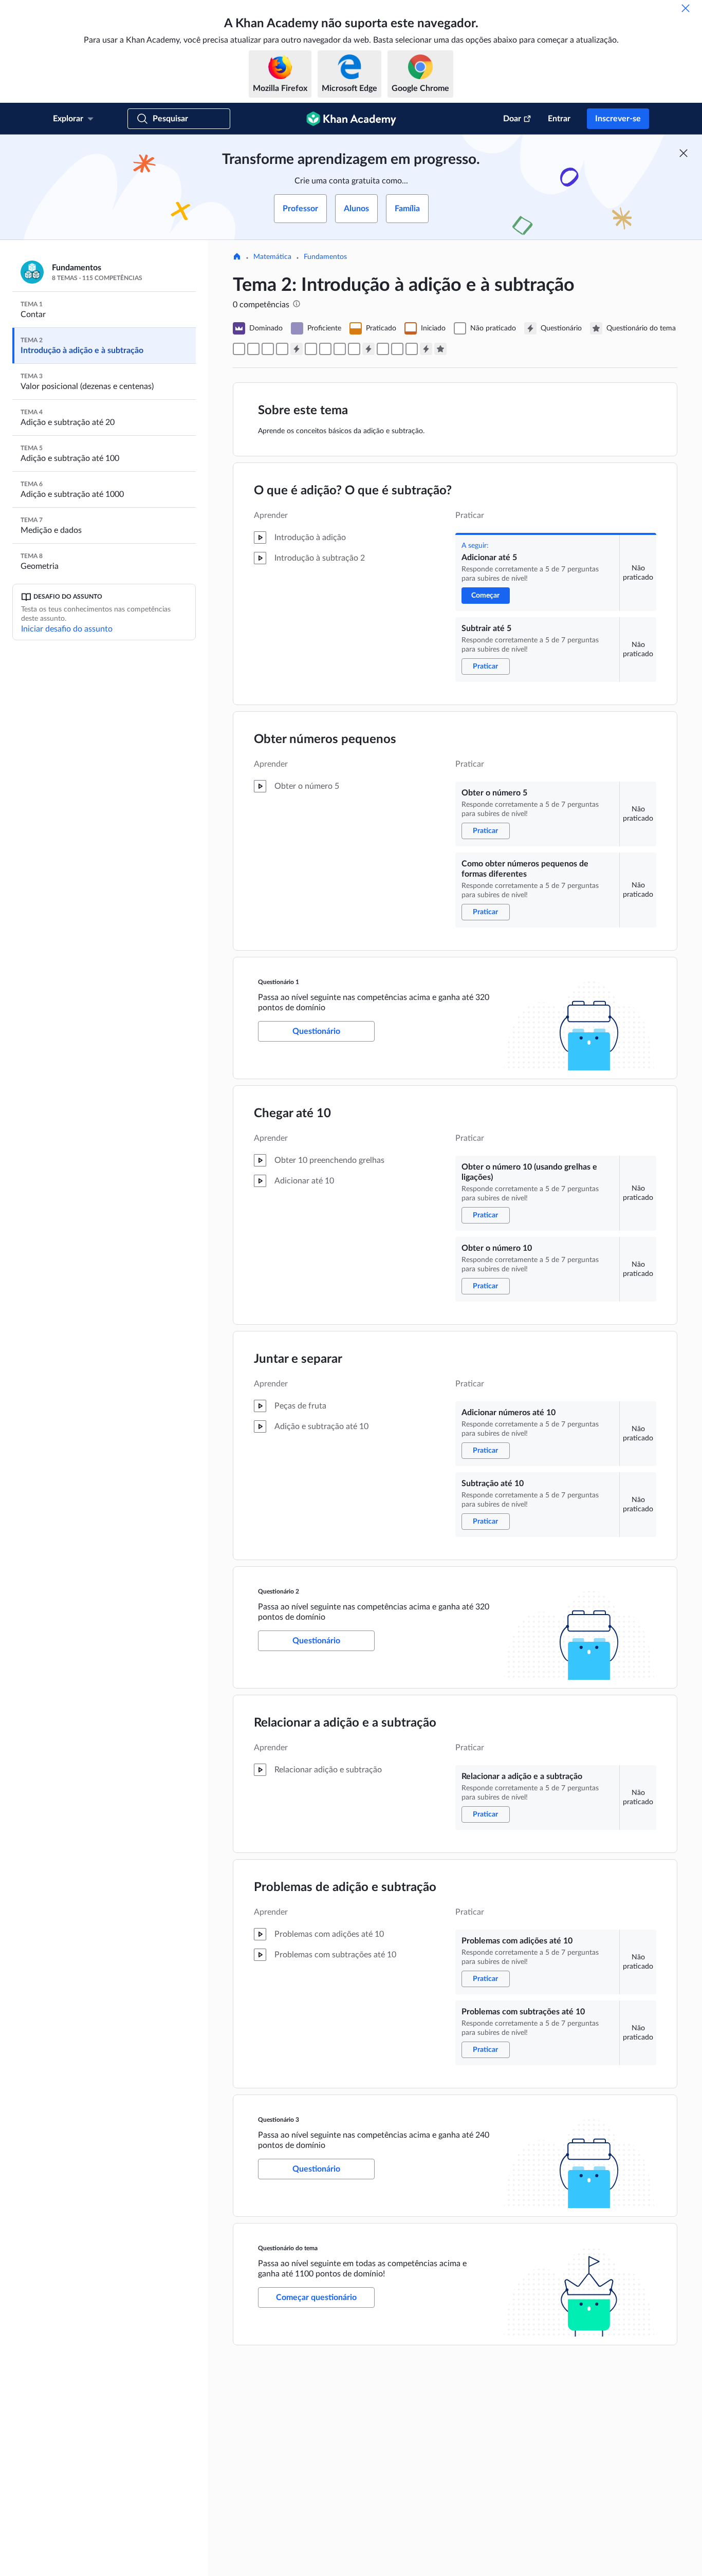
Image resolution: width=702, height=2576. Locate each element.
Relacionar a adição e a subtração (345, 1723)
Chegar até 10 (292, 1114)
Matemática (272, 257)
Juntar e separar (298, 1359)
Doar (512, 119)
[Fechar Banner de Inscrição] (683, 153)
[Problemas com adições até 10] (397, 349)
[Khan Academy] (351, 119)
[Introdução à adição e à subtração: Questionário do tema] (440, 349)
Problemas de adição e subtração (345, 1887)
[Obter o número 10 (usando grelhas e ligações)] (311, 349)
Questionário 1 (279, 982)
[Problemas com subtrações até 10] (412, 349)
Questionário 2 (279, 1591)
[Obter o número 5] (268, 349)
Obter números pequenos (325, 739)
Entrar (559, 119)
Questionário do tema (288, 2248)
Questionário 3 (279, 2120)
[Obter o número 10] (325, 349)
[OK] (686, 8)
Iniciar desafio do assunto (67, 629)
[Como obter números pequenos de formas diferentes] (282, 349)
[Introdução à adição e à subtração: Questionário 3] (426, 349)
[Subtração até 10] (354, 349)
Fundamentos (325, 257)
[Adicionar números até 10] (340, 349)
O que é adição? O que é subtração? (353, 491)
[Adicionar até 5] (239, 349)
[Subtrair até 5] (253, 349)
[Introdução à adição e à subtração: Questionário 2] (368, 349)
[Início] (237, 257)
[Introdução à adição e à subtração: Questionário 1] (297, 349)
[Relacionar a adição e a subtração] (383, 349)
